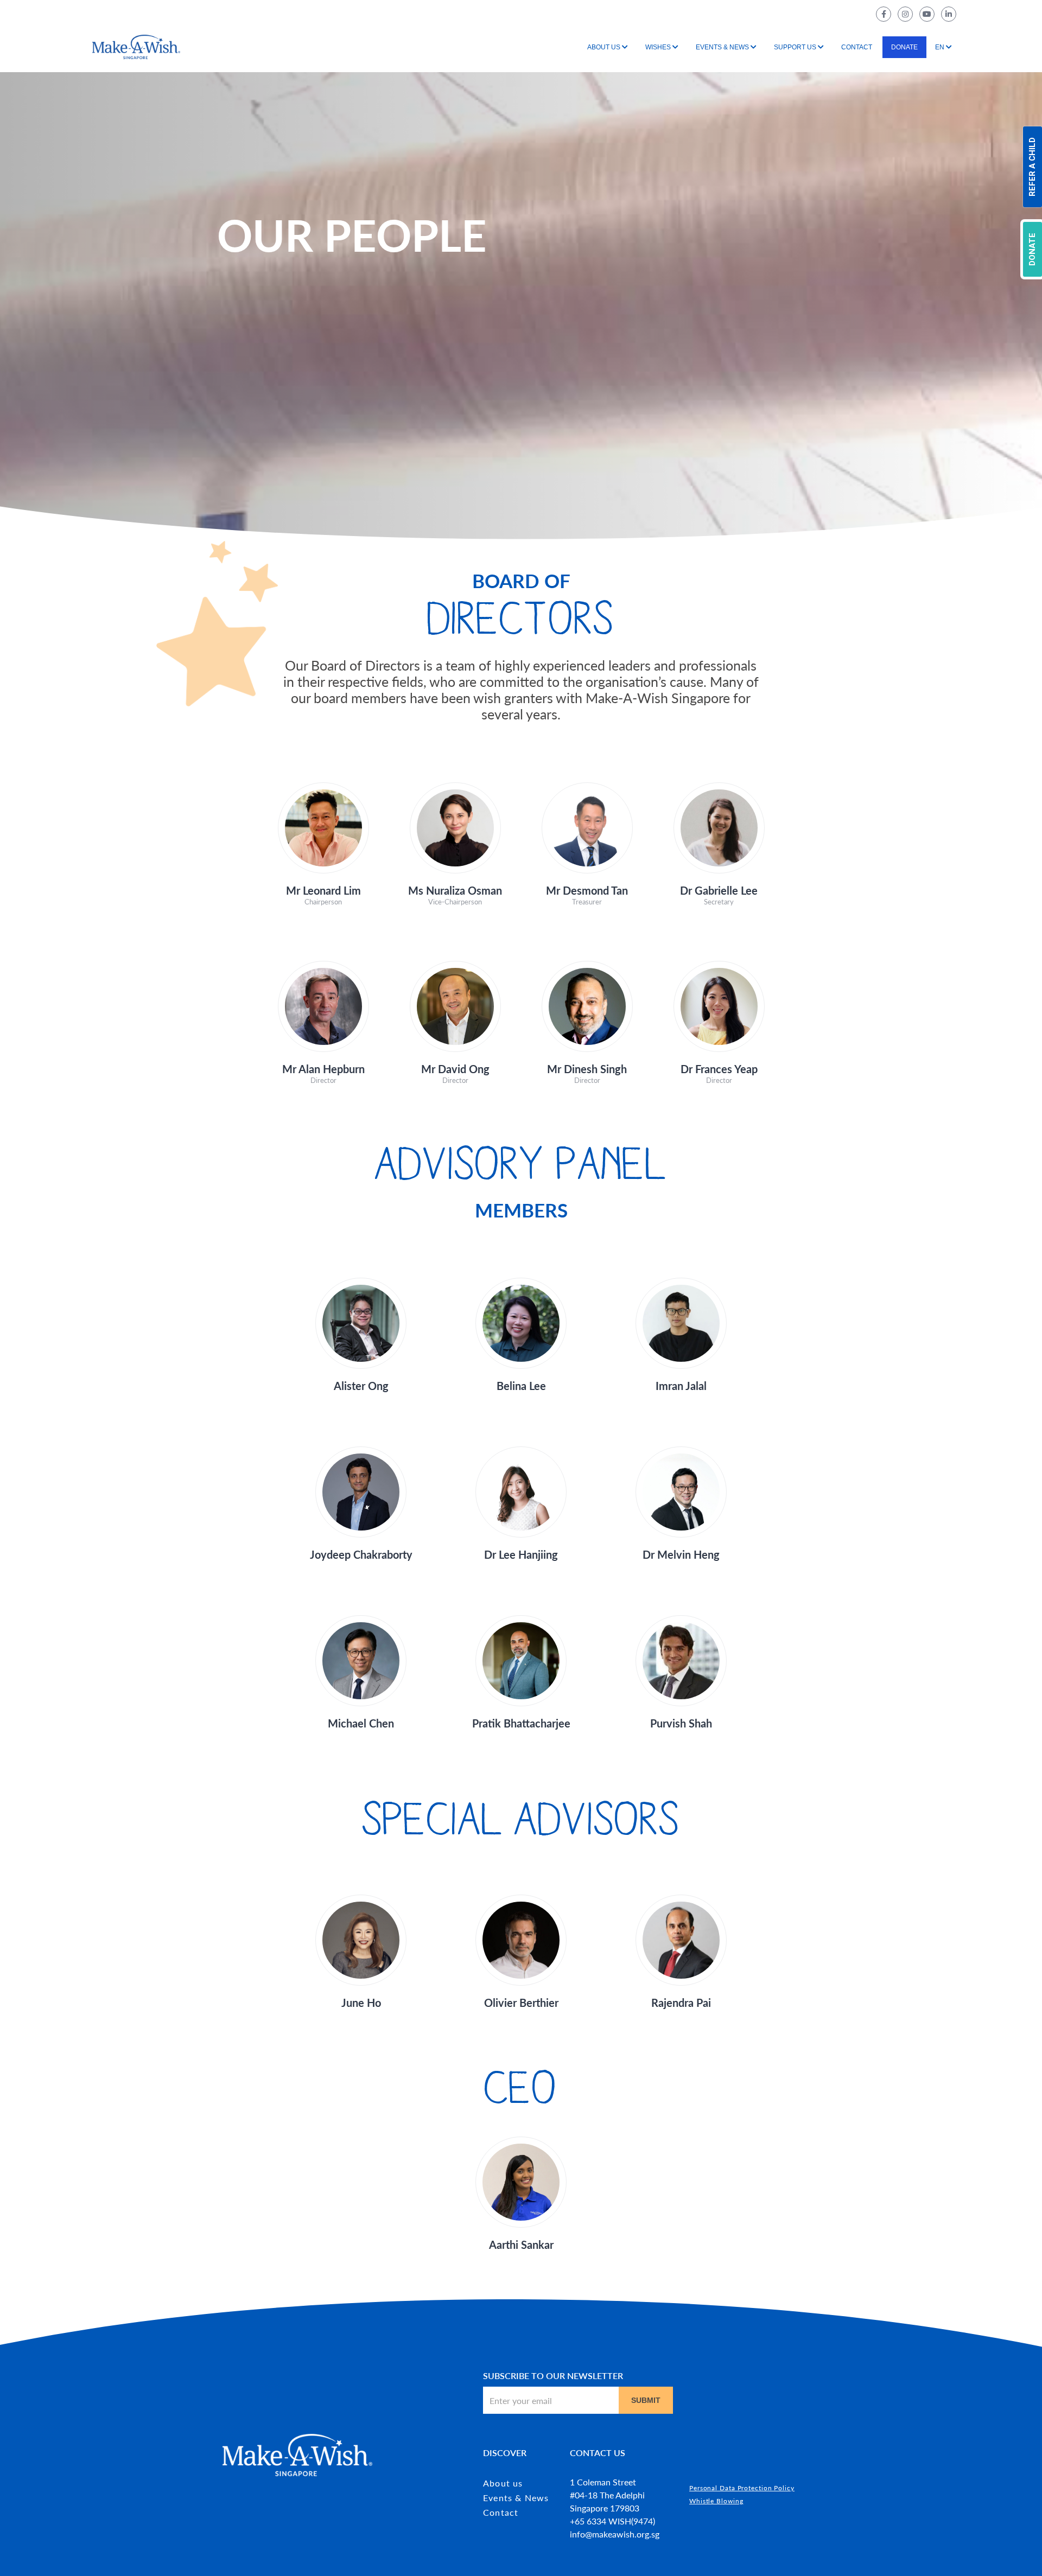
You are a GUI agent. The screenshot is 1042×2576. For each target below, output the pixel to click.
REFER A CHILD (1032, 167)
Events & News (722, 47)
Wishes (658, 47)
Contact (857, 47)
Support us (795, 47)
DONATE (1032, 249)
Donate (904, 47)
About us (604, 47)
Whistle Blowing (716, 2501)
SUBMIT (646, 2400)
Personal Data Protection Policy (742, 2488)
